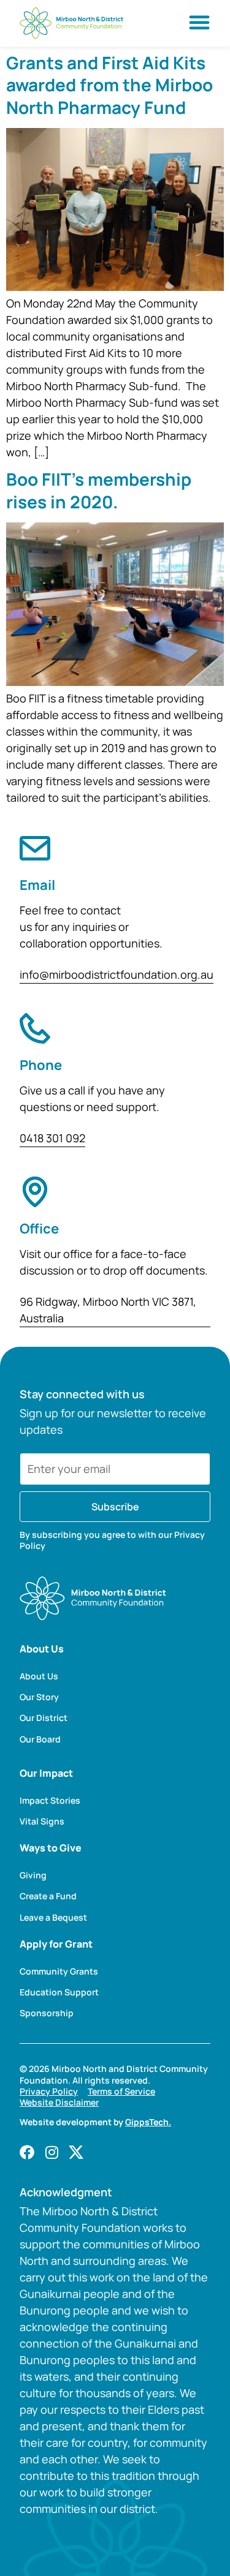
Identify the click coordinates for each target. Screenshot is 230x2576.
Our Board (40, 1739)
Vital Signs (42, 1821)
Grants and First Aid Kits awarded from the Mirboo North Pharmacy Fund (109, 85)
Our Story (39, 1697)
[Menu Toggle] (199, 22)
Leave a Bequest (53, 1918)
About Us (39, 1676)
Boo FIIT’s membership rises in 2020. (99, 490)
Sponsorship (47, 2013)
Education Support (59, 1992)
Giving (33, 1875)
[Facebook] (27, 2152)
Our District (44, 1718)
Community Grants (59, 1972)
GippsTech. (148, 2122)
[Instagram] (52, 2152)
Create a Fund (48, 1896)
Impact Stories (50, 1801)
